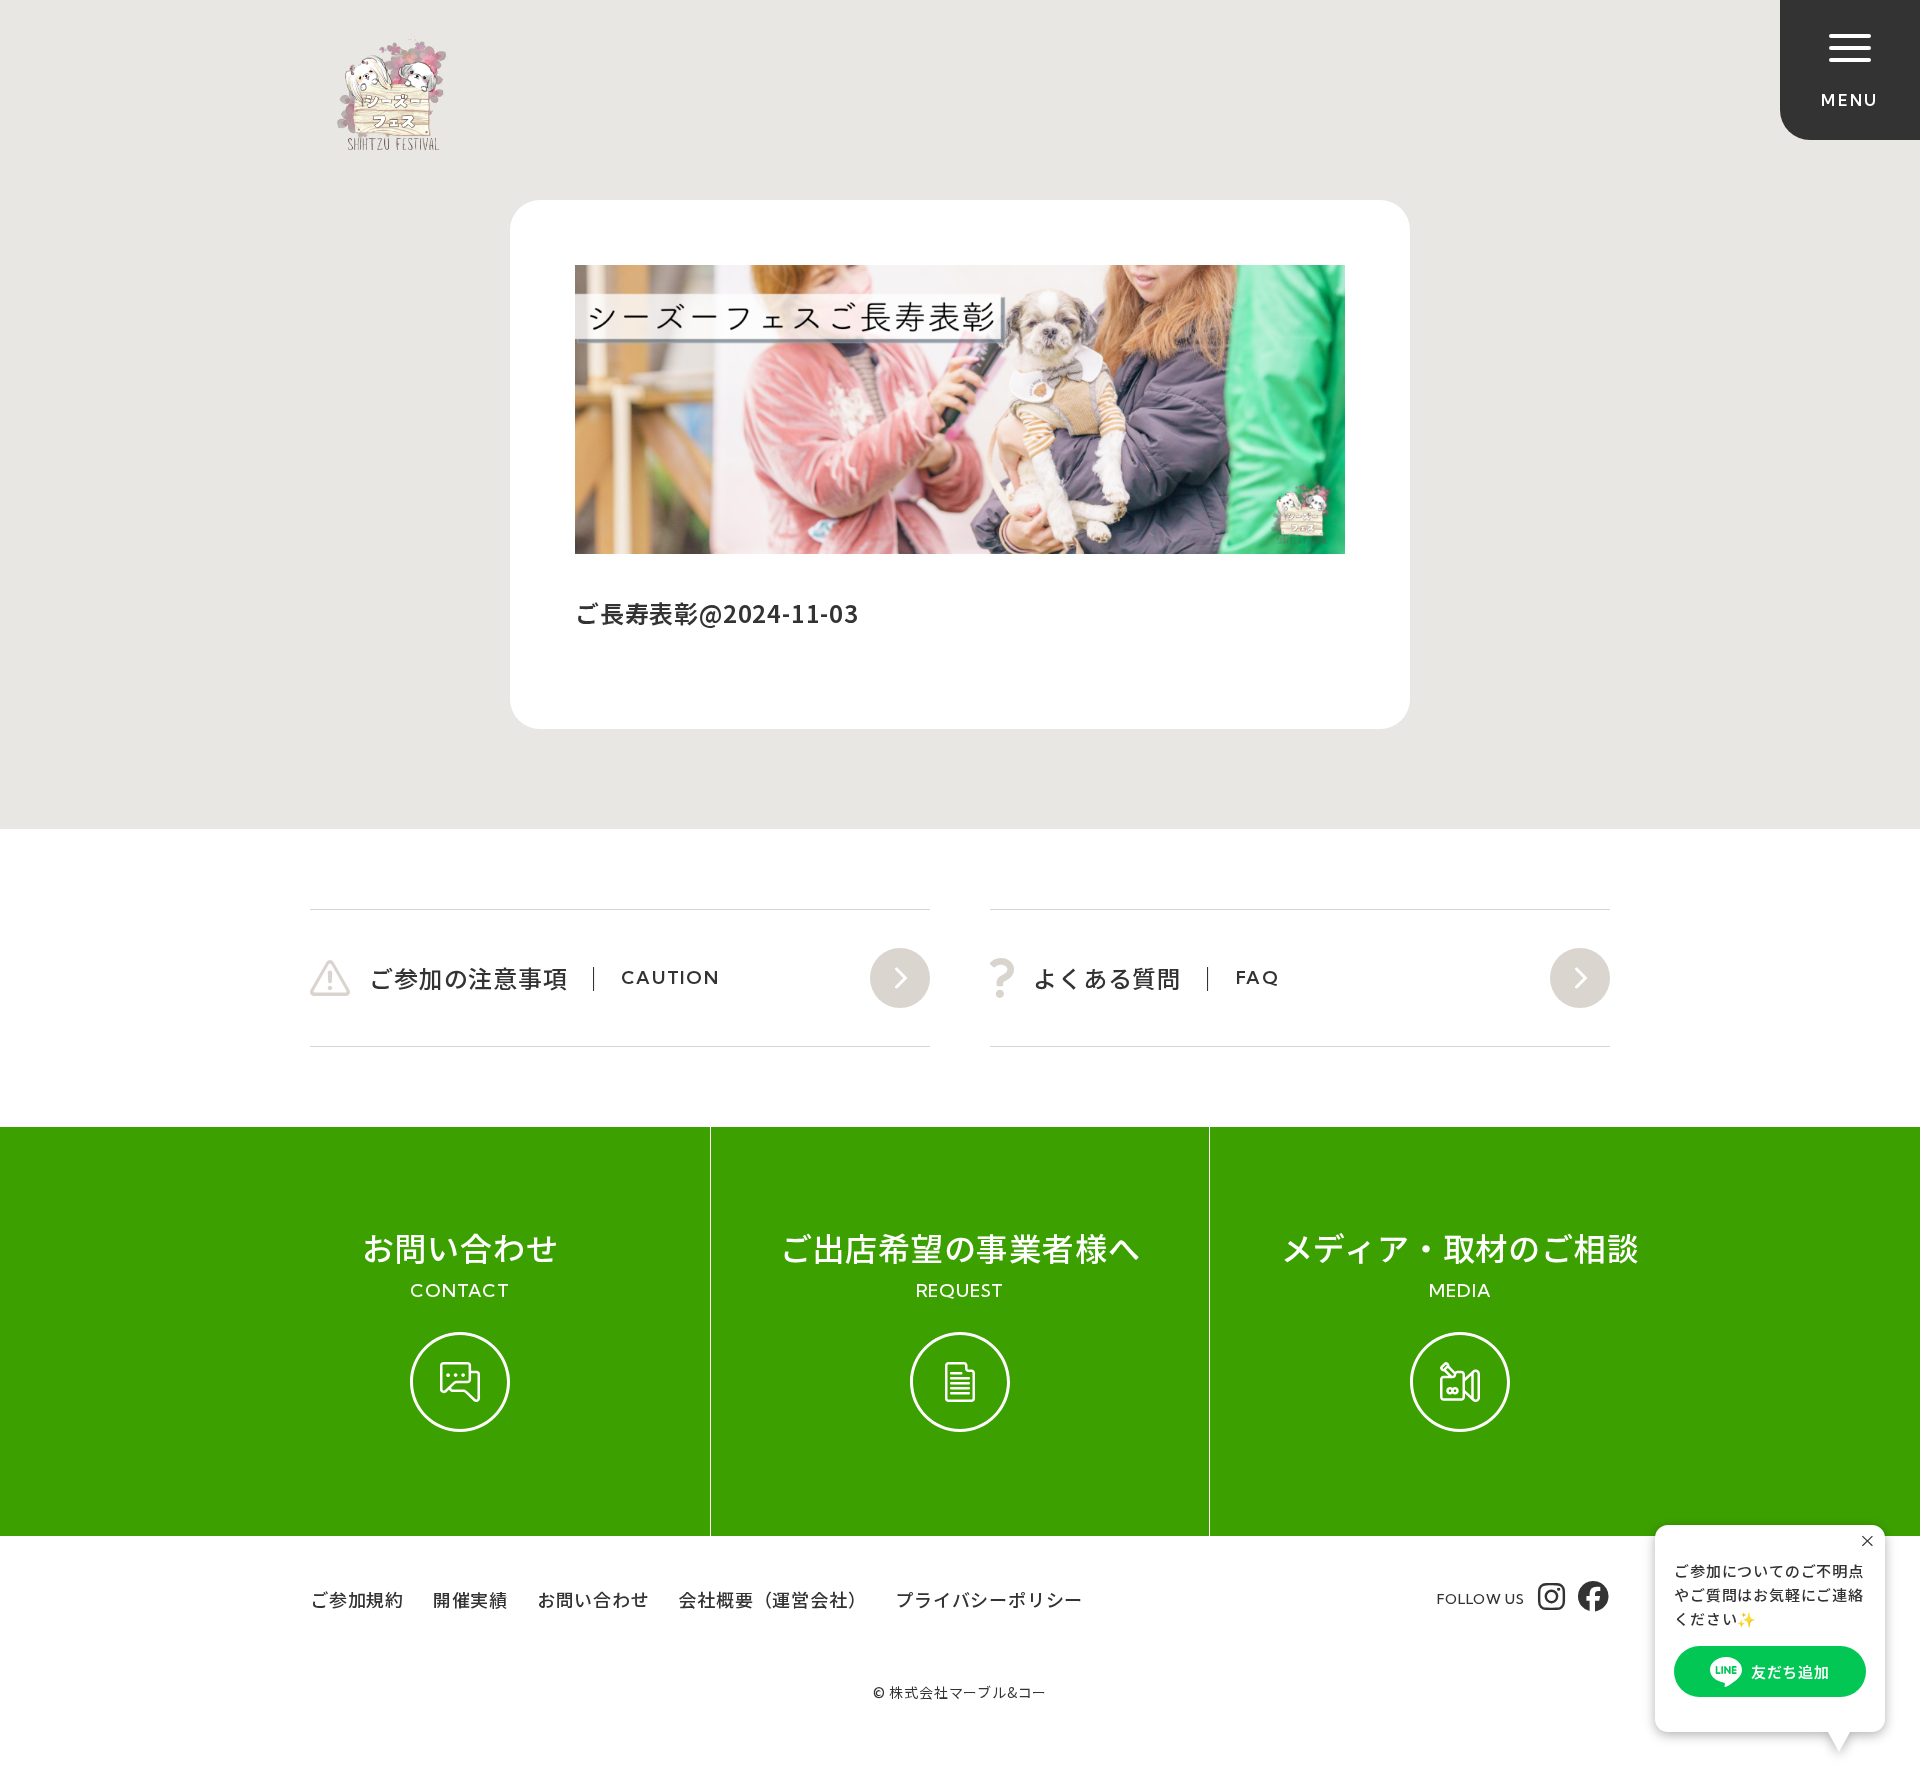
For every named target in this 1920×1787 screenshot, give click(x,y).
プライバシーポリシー (989, 1599)
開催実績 (470, 1599)
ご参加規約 (357, 1599)
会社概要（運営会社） (772, 1599)
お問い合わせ (593, 1599)
